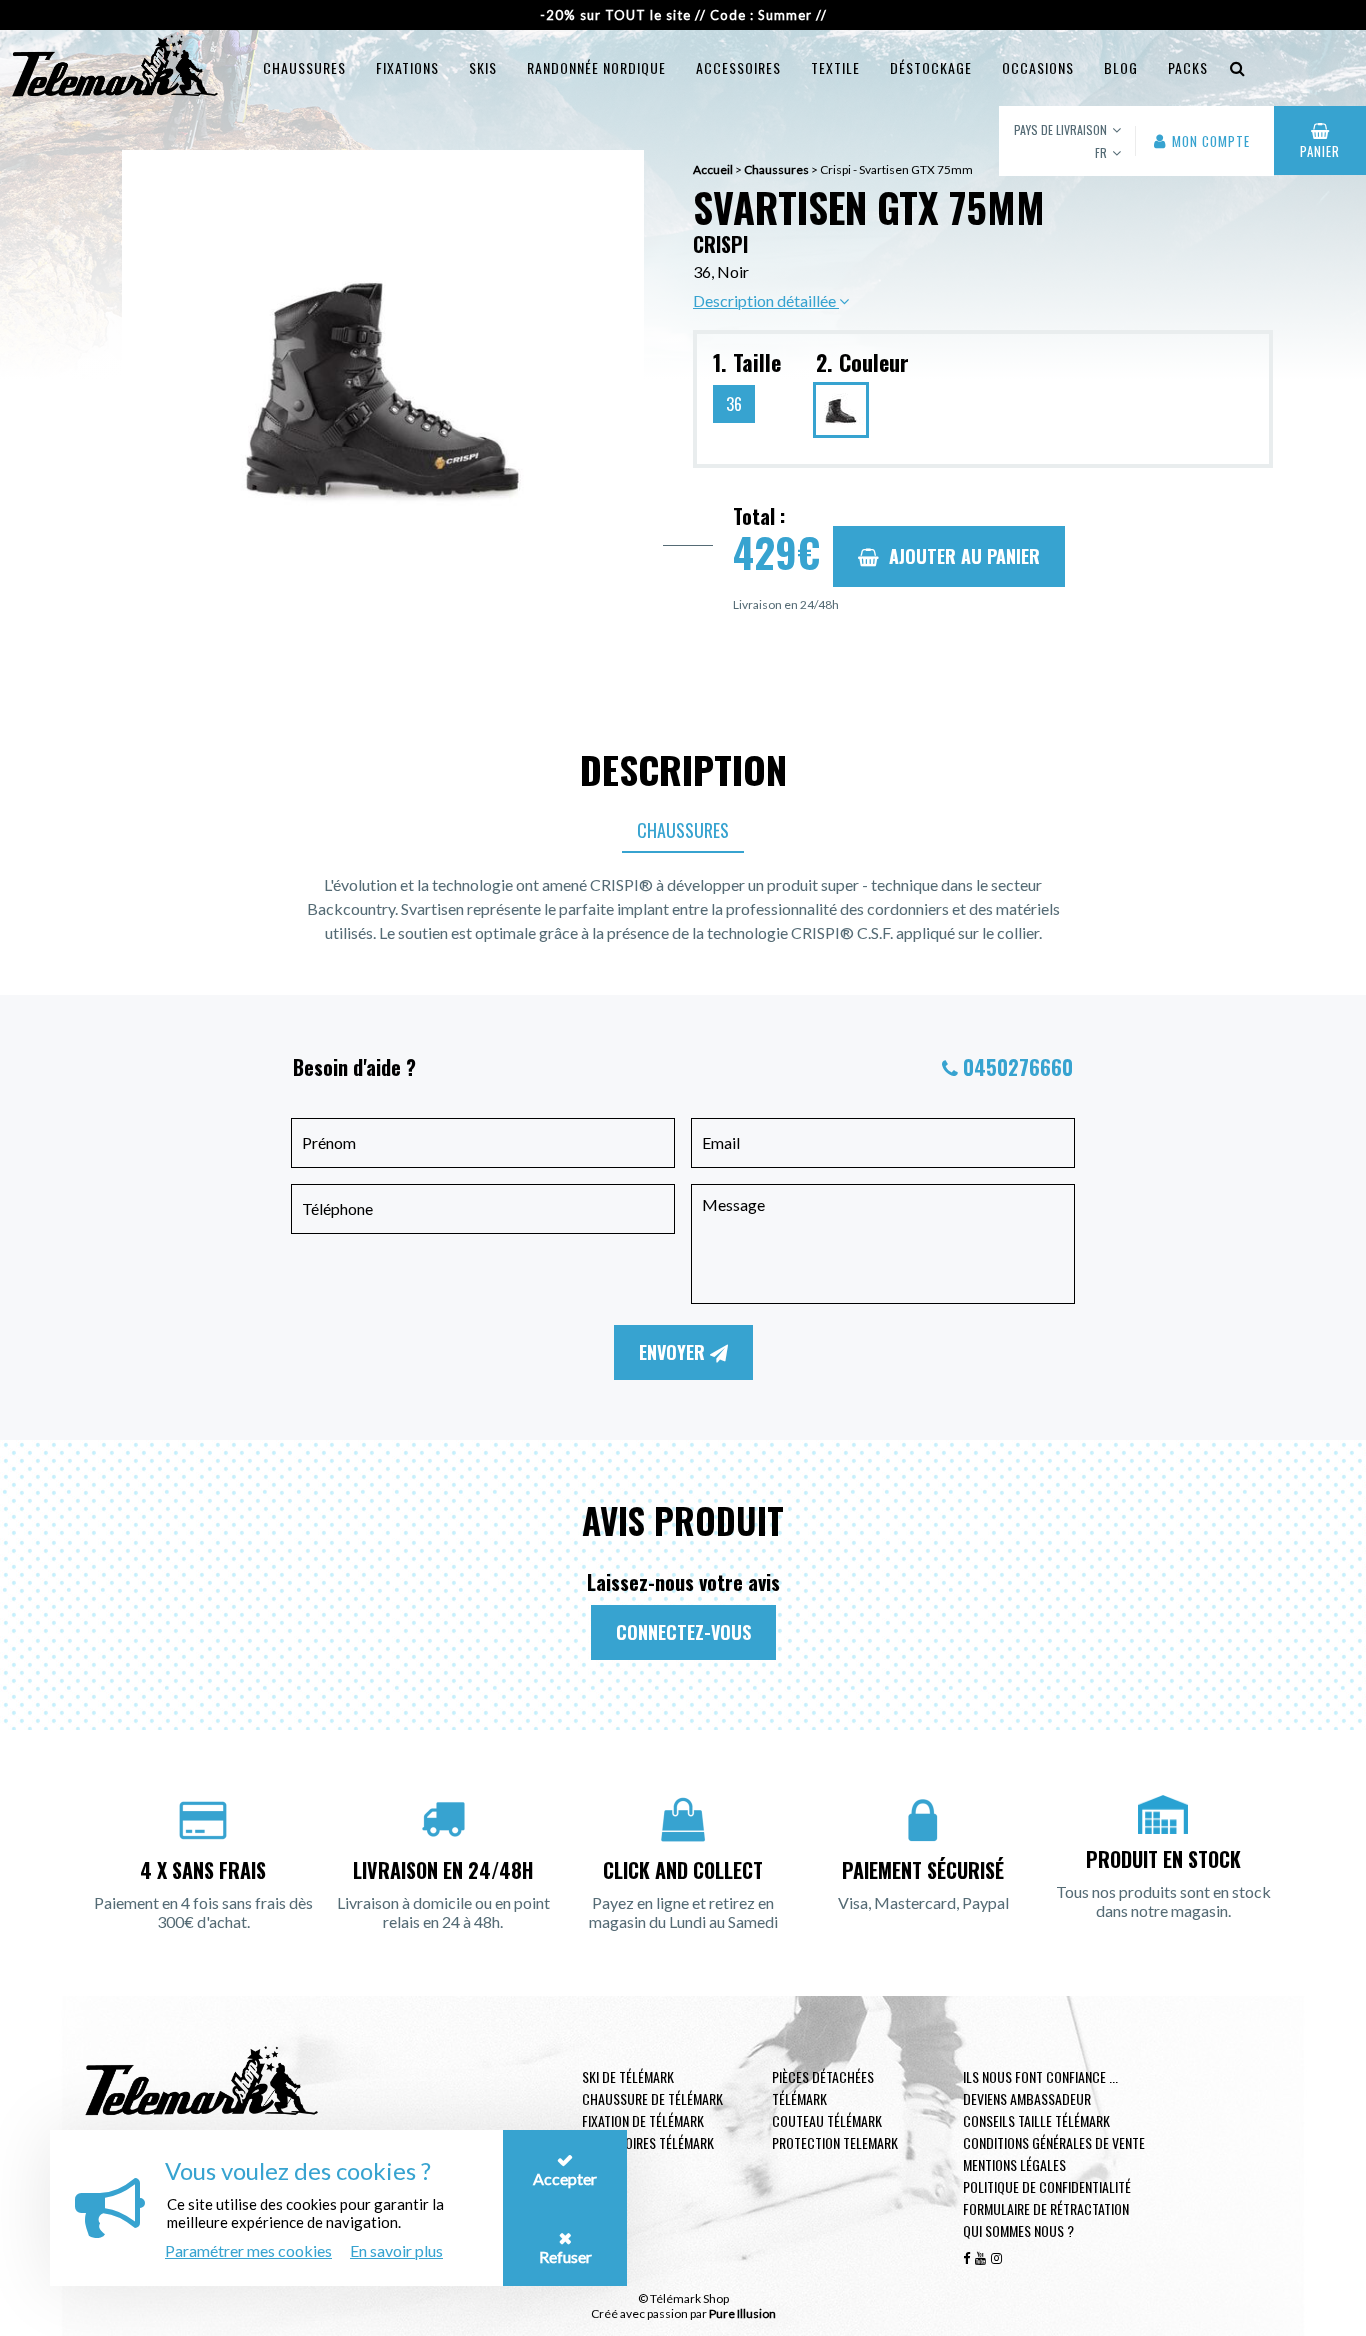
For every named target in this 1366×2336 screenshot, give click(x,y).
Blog (1121, 67)
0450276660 (1018, 1067)
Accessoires (738, 67)
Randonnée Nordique (596, 67)
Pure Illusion (742, 2313)
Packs (1188, 67)
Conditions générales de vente (1054, 2142)
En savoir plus (396, 2250)
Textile (835, 67)
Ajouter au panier (964, 556)
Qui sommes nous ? (1018, 2230)
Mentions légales (1014, 2164)
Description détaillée (766, 300)
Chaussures (304, 67)
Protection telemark (835, 2142)
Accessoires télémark (648, 2142)
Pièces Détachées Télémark (823, 2087)
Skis (483, 67)
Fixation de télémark (643, 2120)
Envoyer (674, 1352)
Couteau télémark (827, 2120)
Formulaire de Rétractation (1046, 2208)
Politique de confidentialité (1047, 2186)
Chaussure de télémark (652, 2098)
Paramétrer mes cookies (248, 2250)
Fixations (407, 67)
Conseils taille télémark (1036, 2120)
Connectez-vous (683, 1632)
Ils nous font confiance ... (1040, 2076)
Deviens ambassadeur (1027, 2098)
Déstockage (931, 67)
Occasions (1038, 67)
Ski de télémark (628, 2076)
